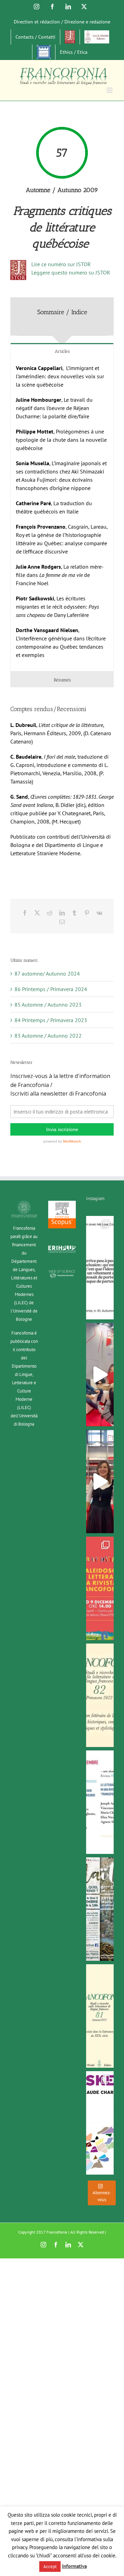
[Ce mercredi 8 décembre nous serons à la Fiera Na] (100, 1802)
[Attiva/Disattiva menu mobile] (110, 90)
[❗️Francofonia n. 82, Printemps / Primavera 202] (100, 1695)
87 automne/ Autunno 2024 (47, 974)
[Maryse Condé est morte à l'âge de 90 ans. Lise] (100, 1268)
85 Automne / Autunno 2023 (48, 1005)
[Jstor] (70, 37)
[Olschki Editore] (97, 37)
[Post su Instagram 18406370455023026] (100, 1375)
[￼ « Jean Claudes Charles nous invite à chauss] (100, 2123)
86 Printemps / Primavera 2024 (51, 989)
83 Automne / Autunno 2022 (48, 1036)
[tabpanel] (62, 515)
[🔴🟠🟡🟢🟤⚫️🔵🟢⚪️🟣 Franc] (100, 1588)
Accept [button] (50, 2567)
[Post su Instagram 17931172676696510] (100, 1481)
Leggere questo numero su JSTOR (71, 272)
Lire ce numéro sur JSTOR (61, 264)
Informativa (74, 2566)
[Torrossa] (44, 52)
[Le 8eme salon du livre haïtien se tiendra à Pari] (100, 1909)
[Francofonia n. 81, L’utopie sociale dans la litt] (100, 2016)
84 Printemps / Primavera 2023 (51, 1020)
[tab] (62, 351)
